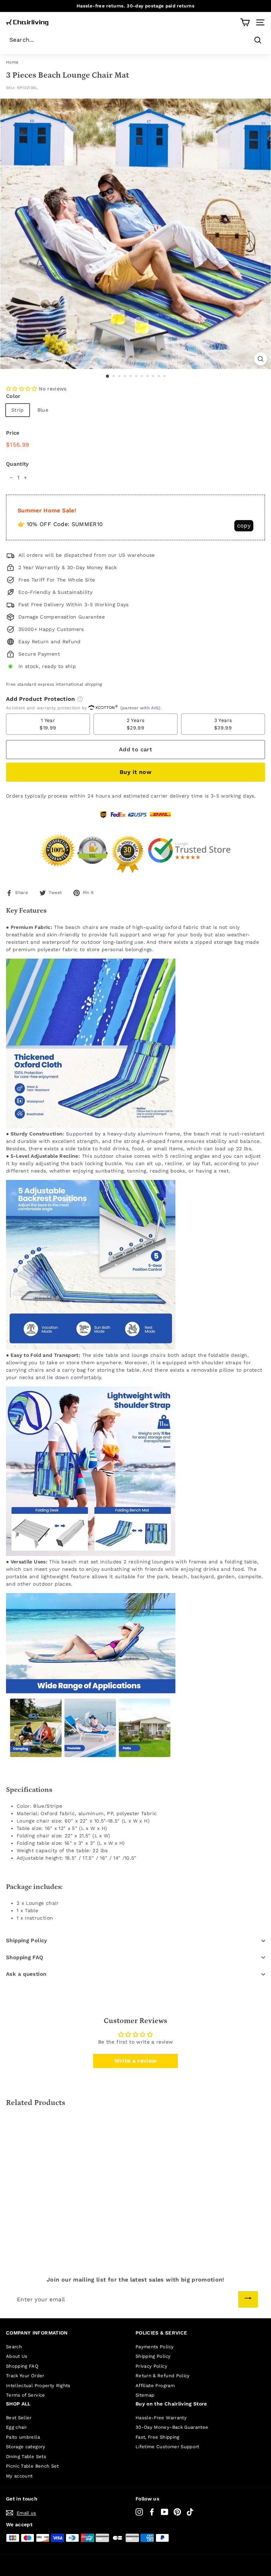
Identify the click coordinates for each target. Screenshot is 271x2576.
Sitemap (145, 2395)
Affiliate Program (155, 2386)
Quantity (17, 464)
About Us (17, 2356)
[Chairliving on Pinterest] (177, 2512)
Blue (43, 410)
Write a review (136, 2061)
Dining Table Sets (26, 2456)
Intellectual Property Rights (38, 2386)
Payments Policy (155, 2347)
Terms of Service (26, 2395)
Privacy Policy (151, 2366)
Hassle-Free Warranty (161, 2418)
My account (19, 2476)
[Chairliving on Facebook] (152, 2512)
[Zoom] (261, 359)
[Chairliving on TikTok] (190, 2512)
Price (13, 433)
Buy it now (135, 772)
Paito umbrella (23, 2437)
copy (244, 526)
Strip (18, 410)
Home (12, 62)
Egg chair (16, 2427)
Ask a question (26, 1974)
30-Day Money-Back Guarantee (172, 2427)
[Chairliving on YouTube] (165, 2512)
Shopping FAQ (25, 1957)
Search (14, 2347)
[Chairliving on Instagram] (139, 2512)
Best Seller (19, 2418)
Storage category (26, 2447)
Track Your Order (25, 2376)
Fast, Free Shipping (158, 2437)
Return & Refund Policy (163, 2376)
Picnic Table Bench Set (32, 2466)
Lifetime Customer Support (167, 2447)
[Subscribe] (248, 2299)
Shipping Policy (27, 1940)
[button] (22, 389)
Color (13, 396)
